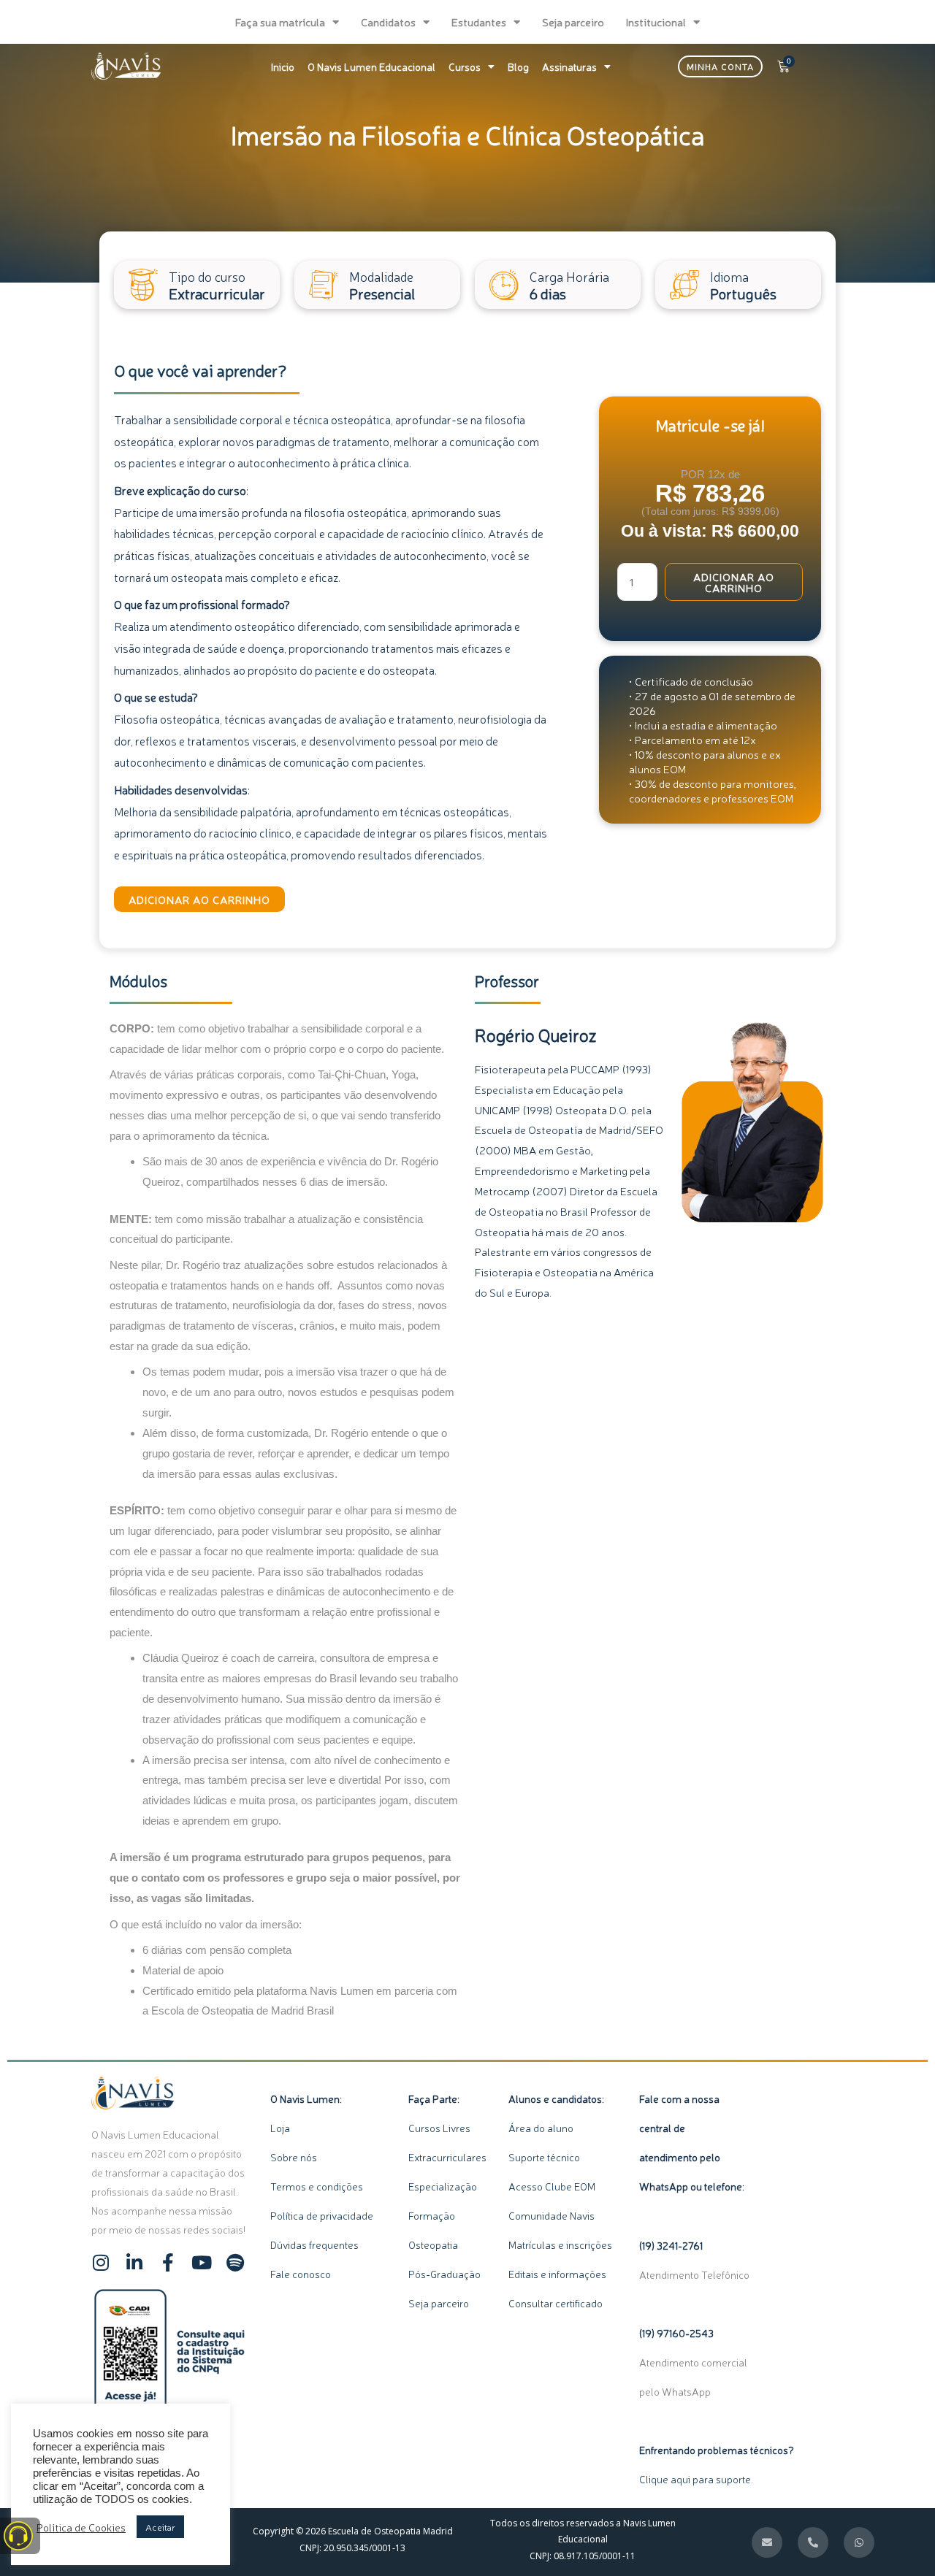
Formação (435, 2215)
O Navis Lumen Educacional (371, 66)
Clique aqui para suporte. (696, 2479)
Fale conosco (301, 2274)
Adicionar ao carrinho (199, 899)
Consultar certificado (556, 2303)
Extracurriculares (447, 2157)
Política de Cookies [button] (81, 2527)
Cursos (465, 66)
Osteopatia (434, 2245)
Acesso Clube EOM (552, 2186)
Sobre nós (294, 2157)
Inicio (283, 66)
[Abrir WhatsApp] (898, 2539)
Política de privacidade (322, 2215)
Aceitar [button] (160, 2527)
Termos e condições (317, 2186)
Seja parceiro (573, 22)
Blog (518, 66)
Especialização (443, 2186)
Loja (280, 2128)
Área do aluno (541, 2128)
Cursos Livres (439, 2128)
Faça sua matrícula (280, 22)
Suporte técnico (544, 2157)
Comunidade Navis (552, 2215)
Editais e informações (557, 2274)
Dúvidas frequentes (314, 2245)
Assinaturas (569, 66)
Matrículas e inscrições (560, 2245)
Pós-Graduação (444, 2274)
